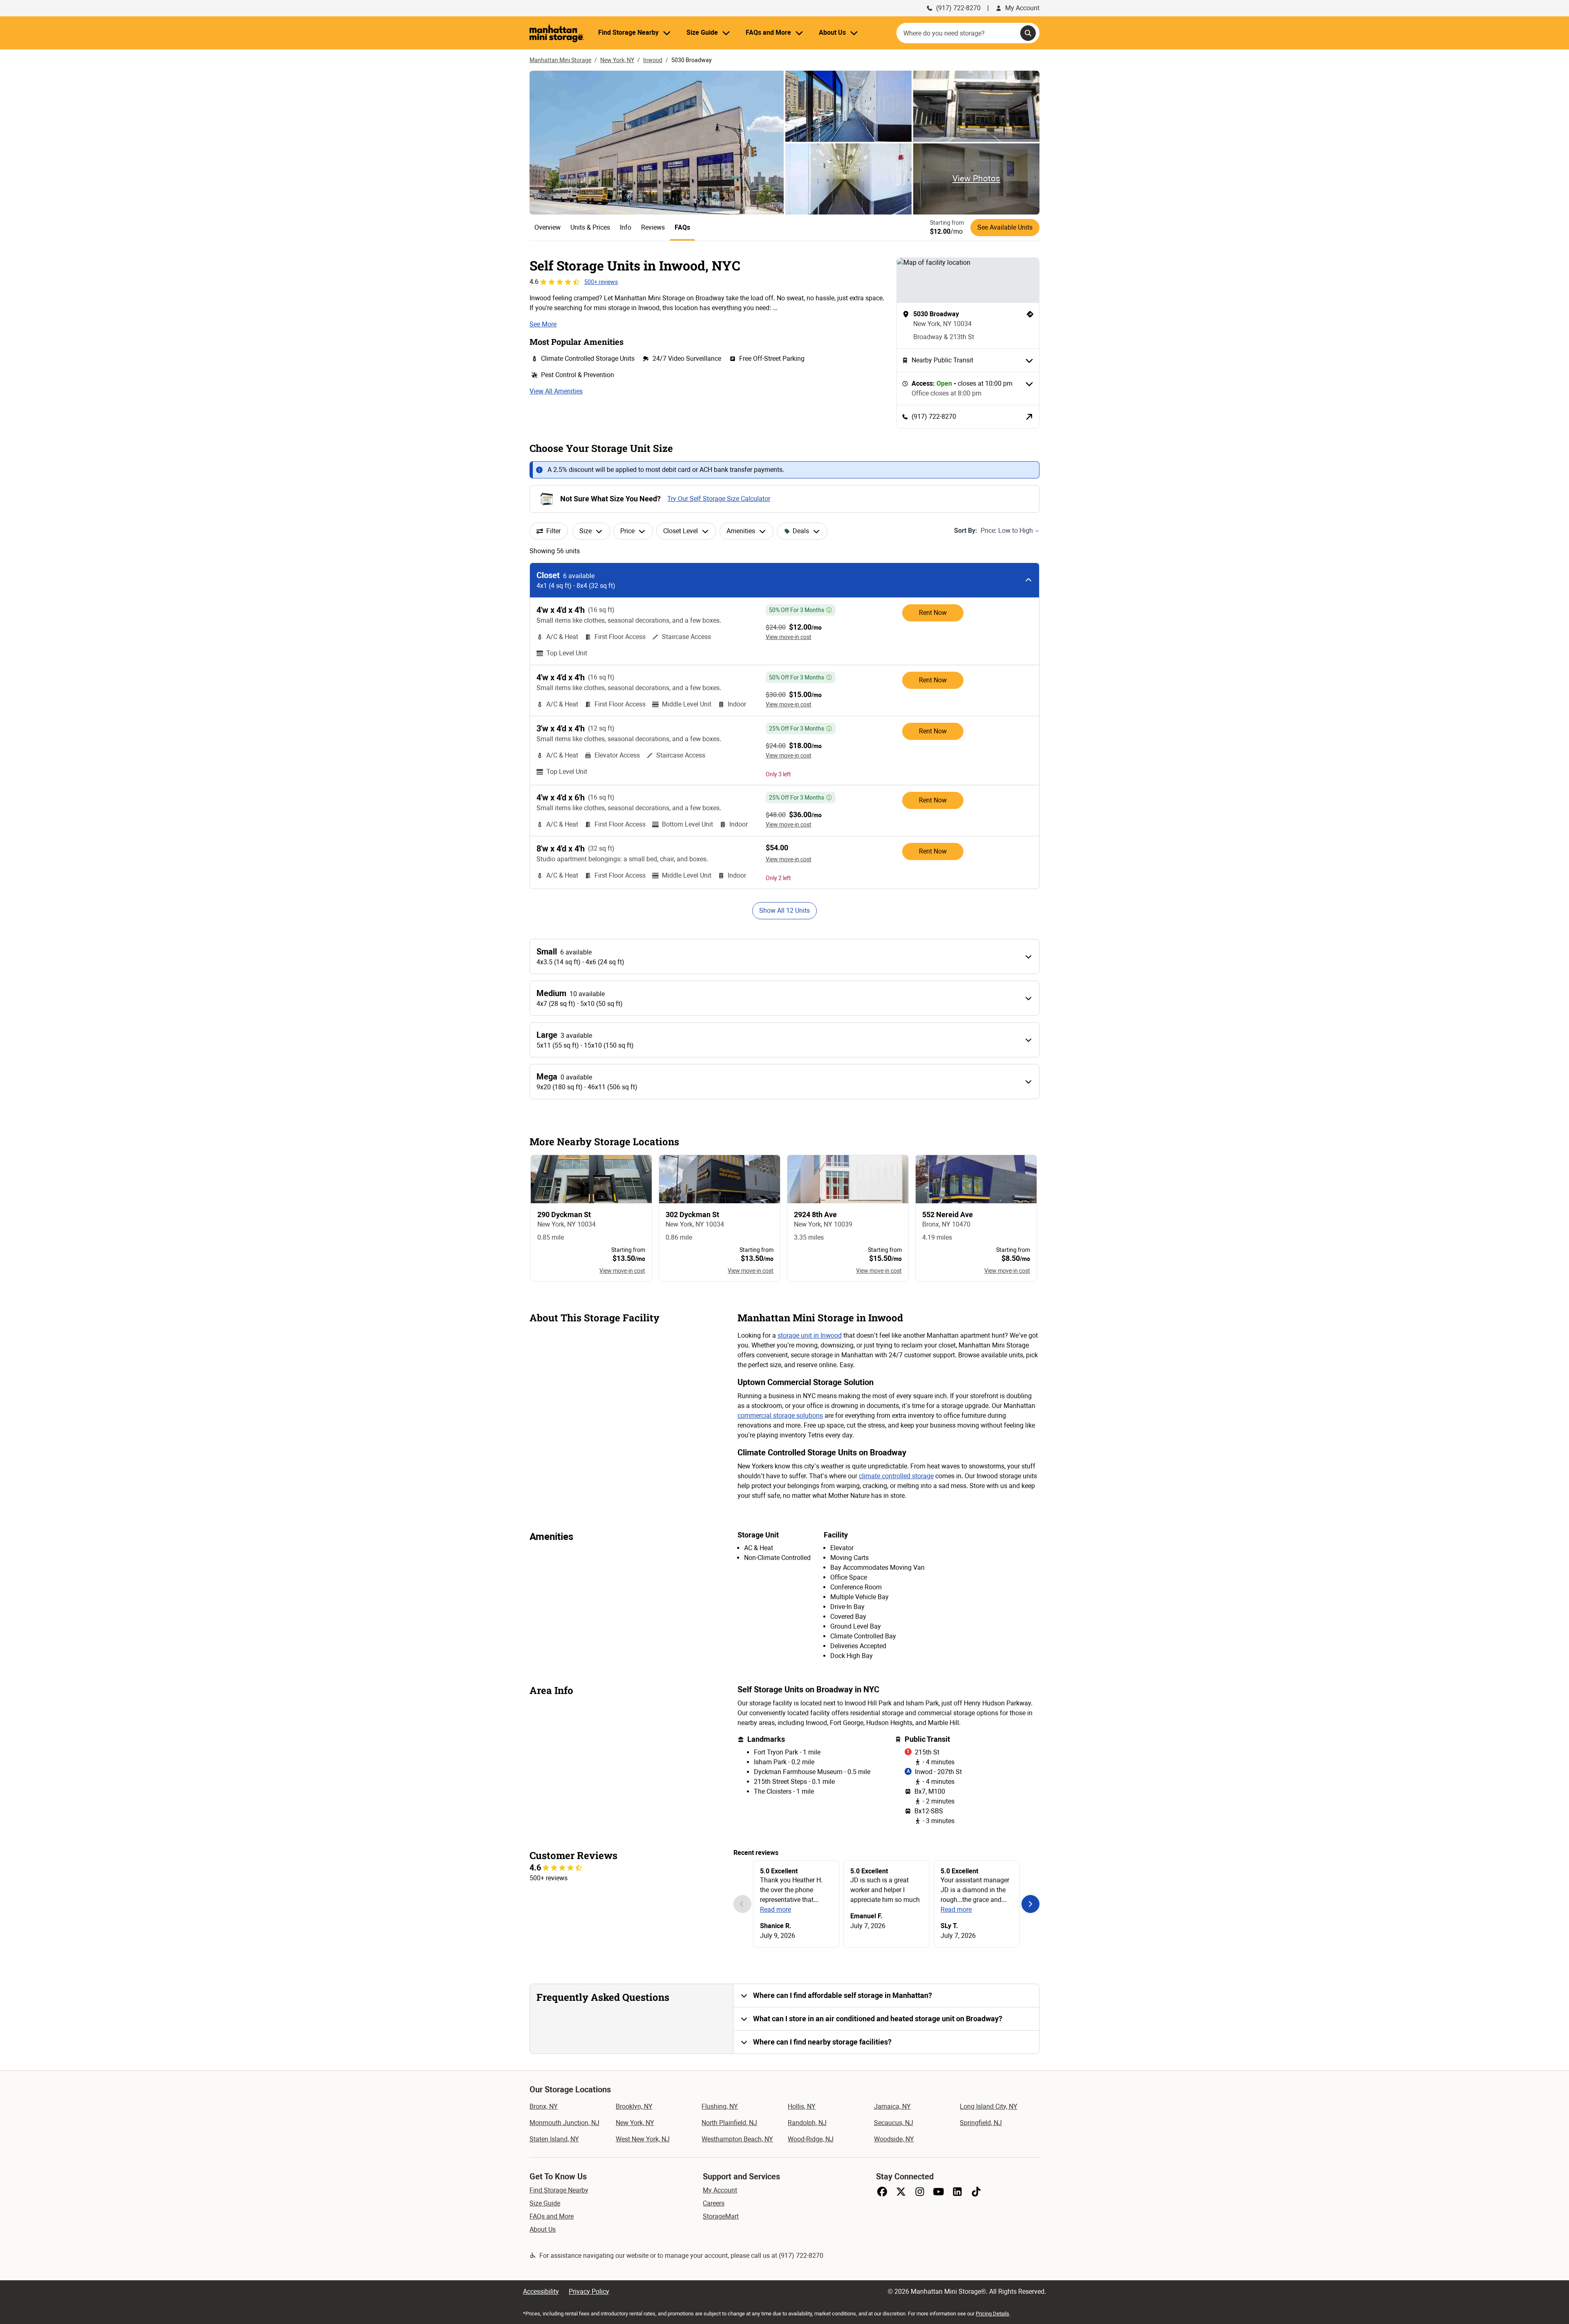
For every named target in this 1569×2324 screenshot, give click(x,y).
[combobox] (968, 33)
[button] (886, 1996)
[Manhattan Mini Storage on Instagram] (920, 2192)
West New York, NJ (643, 2139)
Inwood (653, 60)
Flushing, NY (720, 2106)
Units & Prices (590, 227)
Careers (714, 2203)
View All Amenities (556, 391)
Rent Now (933, 613)
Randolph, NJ (807, 2123)
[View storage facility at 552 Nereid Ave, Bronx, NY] (976, 1218)
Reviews (653, 227)
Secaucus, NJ (894, 2123)
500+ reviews (601, 282)
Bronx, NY (544, 2106)
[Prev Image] (742, 1904)
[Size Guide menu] (726, 33)
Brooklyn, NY (634, 2106)
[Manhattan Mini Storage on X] (901, 2192)
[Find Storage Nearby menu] (667, 33)
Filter (553, 531)
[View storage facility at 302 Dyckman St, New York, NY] (720, 1218)
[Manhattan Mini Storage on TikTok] (976, 2192)
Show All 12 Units (784, 911)
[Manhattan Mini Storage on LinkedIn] (957, 2192)
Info (626, 227)
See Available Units (1005, 227)
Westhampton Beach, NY (737, 2139)
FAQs (682, 227)
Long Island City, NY (989, 2106)
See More (543, 324)
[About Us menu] (854, 33)
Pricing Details (992, 2314)
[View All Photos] (657, 143)
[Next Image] (1030, 1904)
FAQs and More (552, 2216)
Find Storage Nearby (559, 2190)
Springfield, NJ (981, 2123)
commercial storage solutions (780, 1416)
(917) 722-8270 (958, 8)
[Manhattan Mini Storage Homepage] (557, 33)
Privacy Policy (589, 2292)
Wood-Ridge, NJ (811, 2139)
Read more (776, 1909)
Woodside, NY (894, 2139)
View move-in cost (789, 637)
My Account (1022, 8)
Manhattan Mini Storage (560, 60)
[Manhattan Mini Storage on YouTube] (939, 2192)
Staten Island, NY (554, 2139)
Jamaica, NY (892, 2106)
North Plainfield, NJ (729, 2123)
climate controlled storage (896, 1476)
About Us (543, 2229)
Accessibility (541, 2292)
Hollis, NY (802, 2106)
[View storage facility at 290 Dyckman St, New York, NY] (591, 1218)
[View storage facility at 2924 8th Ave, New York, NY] (848, 1218)
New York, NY (617, 60)
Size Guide (545, 2203)
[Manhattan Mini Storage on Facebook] (882, 2192)
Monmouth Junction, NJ (564, 2123)
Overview (548, 227)
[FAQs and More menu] (799, 33)
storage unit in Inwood (810, 1335)
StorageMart (721, 2216)
